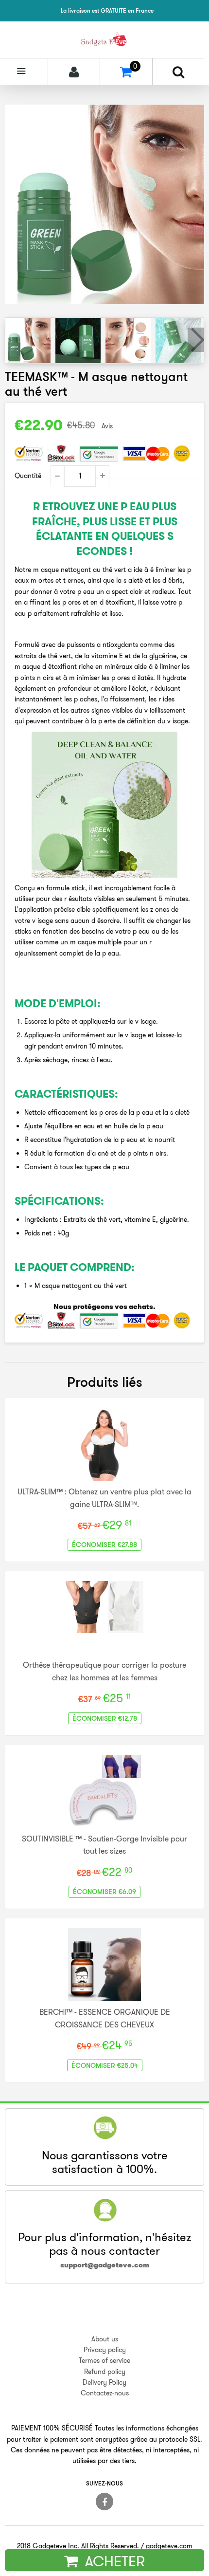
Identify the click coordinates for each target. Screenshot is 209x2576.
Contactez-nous (105, 2393)
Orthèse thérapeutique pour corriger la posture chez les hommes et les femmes (104, 1671)
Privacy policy (105, 2350)
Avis (107, 426)
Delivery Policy (104, 2382)
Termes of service (104, 2360)
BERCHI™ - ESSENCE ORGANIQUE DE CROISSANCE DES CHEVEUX (105, 2018)
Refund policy (105, 2372)
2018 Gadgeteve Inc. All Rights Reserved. (78, 2546)
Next (196, 340)
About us (105, 2339)
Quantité (28, 476)
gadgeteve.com (169, 2546)
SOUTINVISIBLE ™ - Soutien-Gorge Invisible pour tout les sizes (104, 1845)
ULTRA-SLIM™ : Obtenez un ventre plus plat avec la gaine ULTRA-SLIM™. (104, 1498)
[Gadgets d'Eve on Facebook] (104, 2502)
